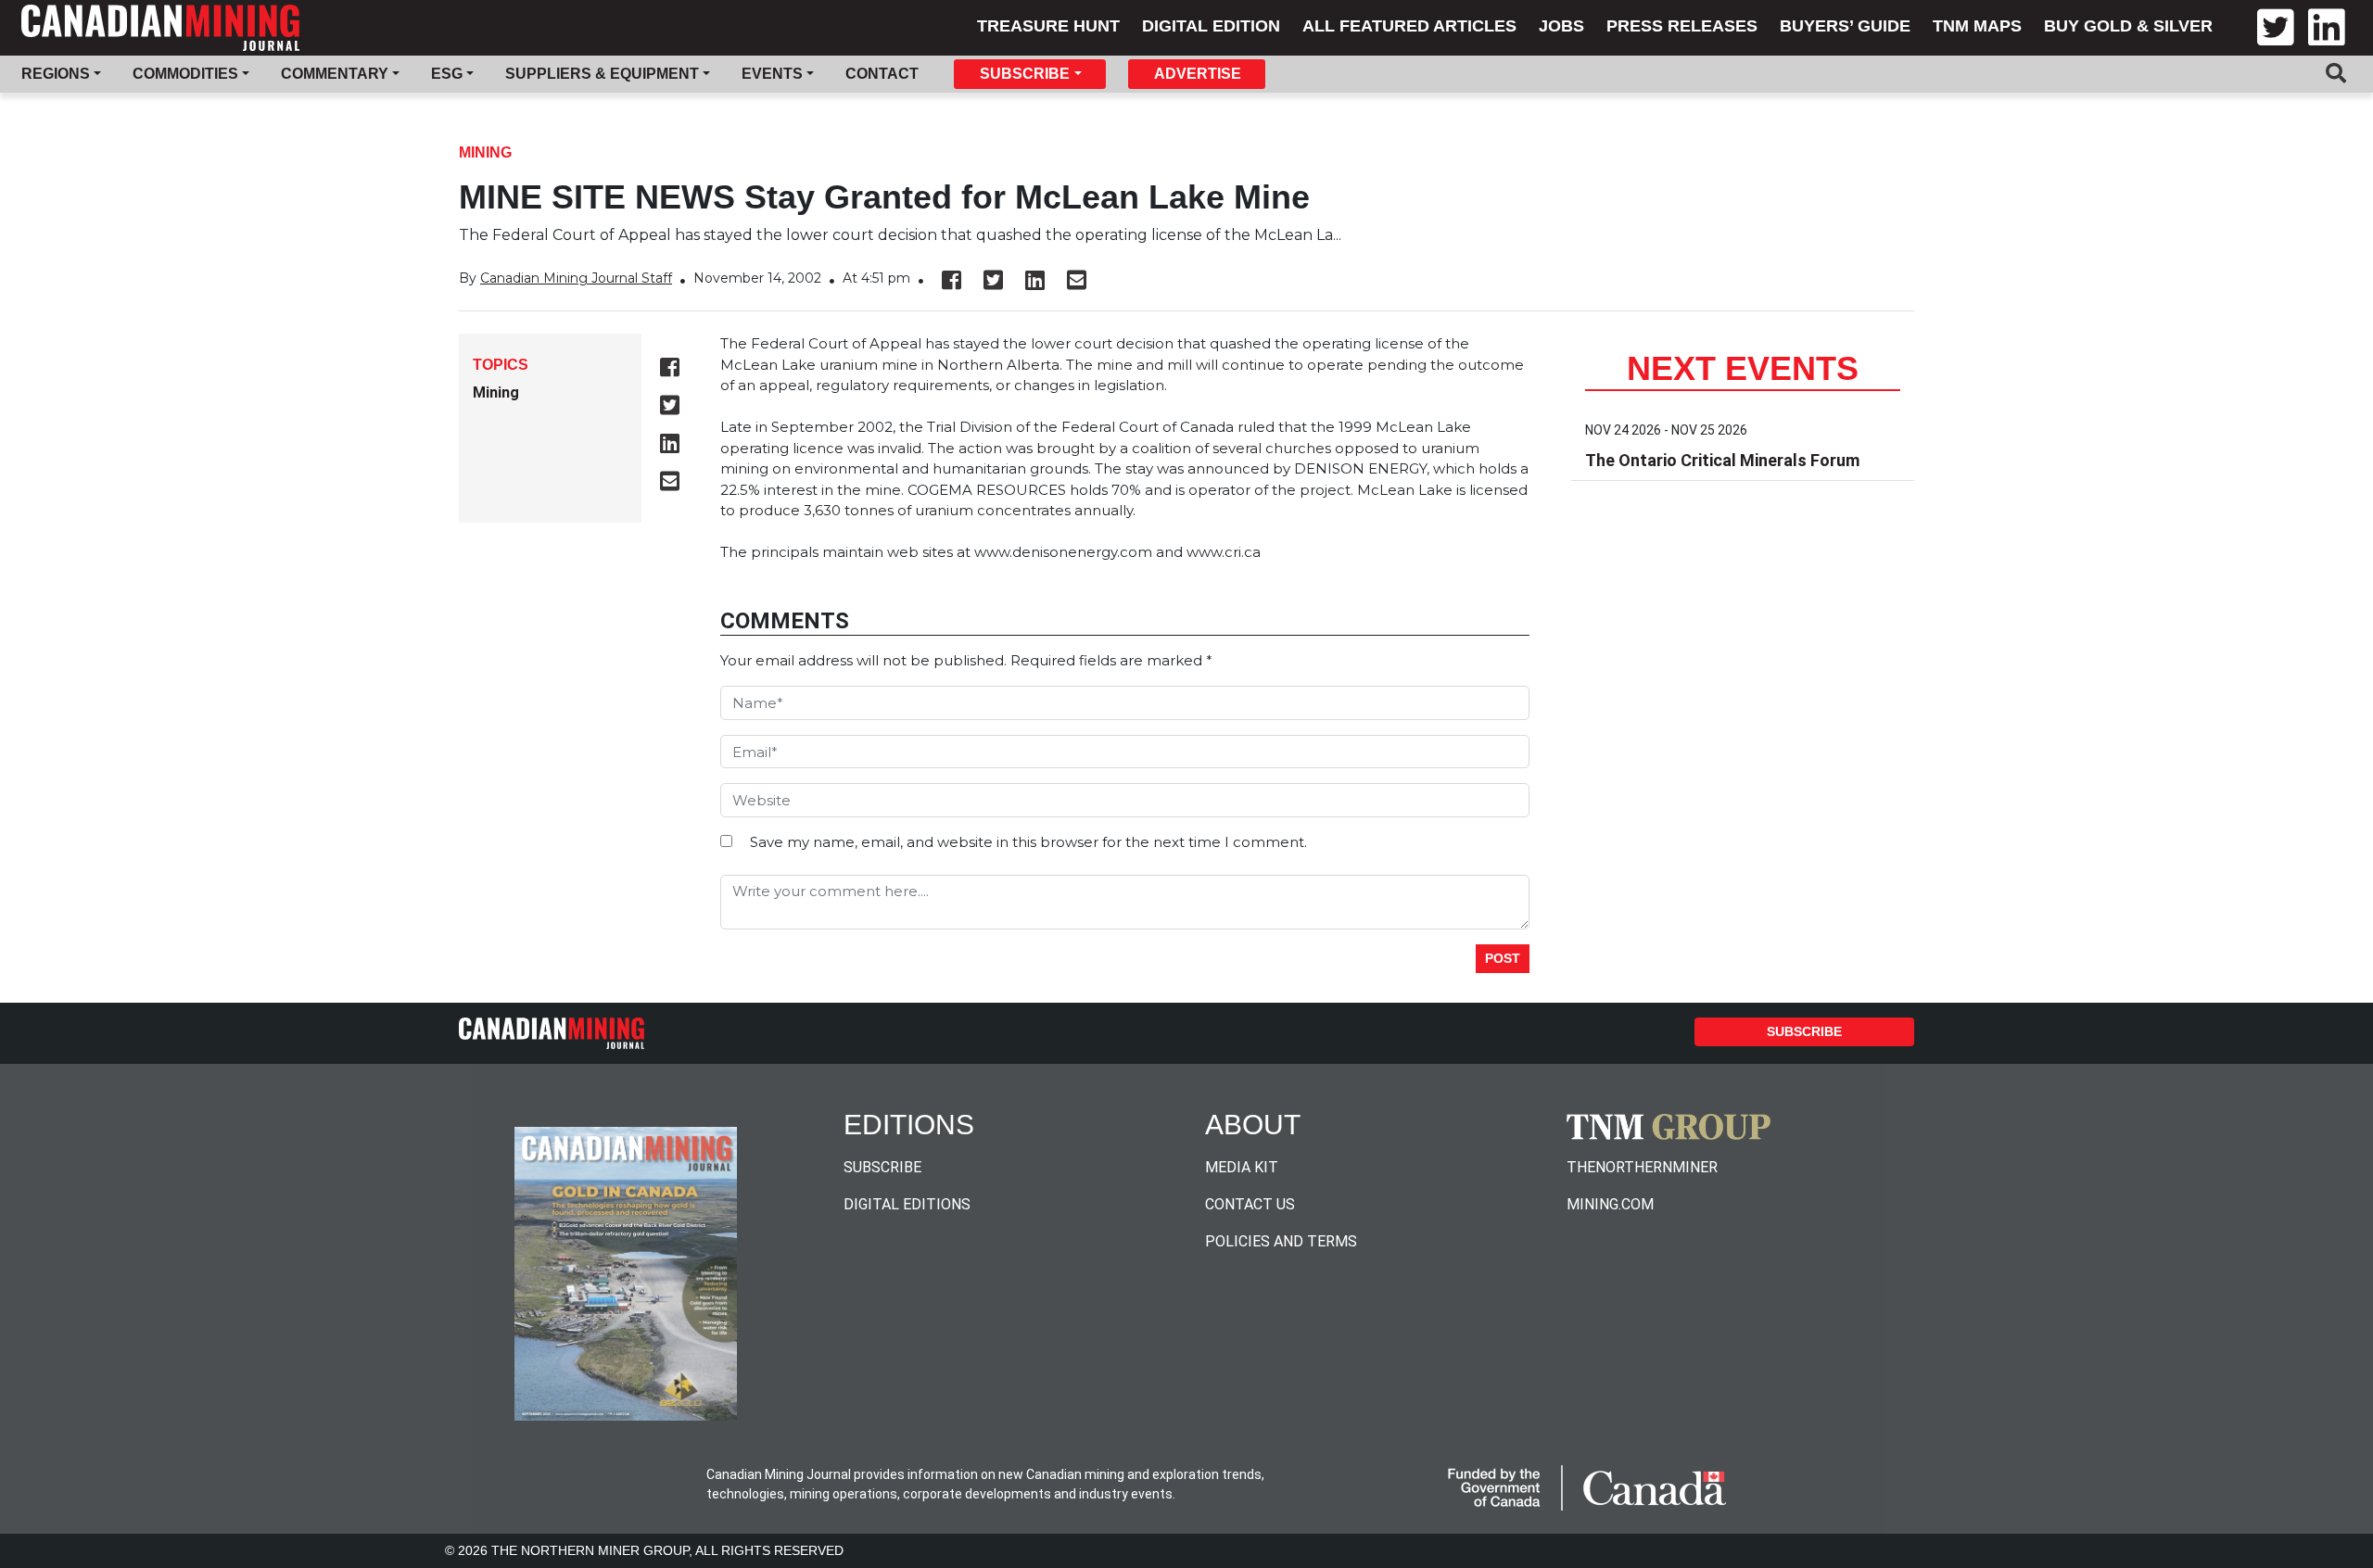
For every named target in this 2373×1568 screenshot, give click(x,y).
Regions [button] (56, 74)
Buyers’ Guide (1845, 26)
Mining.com (1610, 1204)
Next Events (1743, 368)
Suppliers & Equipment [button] (602, 74)
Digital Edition (1211, 26)
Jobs (1561, 26)
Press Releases (1682, 26)
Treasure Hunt (1048, 26)
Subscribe (1804, 1031)
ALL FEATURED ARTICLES (1409, 26)
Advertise (1198, 74)
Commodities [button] (185, 74)
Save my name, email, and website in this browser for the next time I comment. (1028, 842)
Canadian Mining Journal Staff (576, 278)
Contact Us (1250, 1204)
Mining (485, 152)
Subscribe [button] (1025, 74)
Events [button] (772, 74)
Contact (882, 74)
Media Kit (1242, 1167)
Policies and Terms (1281, 1241)
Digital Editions (907, 1204)
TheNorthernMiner (1642, 1167)
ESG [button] (447, 74)
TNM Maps (1977, 26)
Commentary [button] (335, 74)
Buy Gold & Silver (2128, 26)
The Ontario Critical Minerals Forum (1722, 460)
